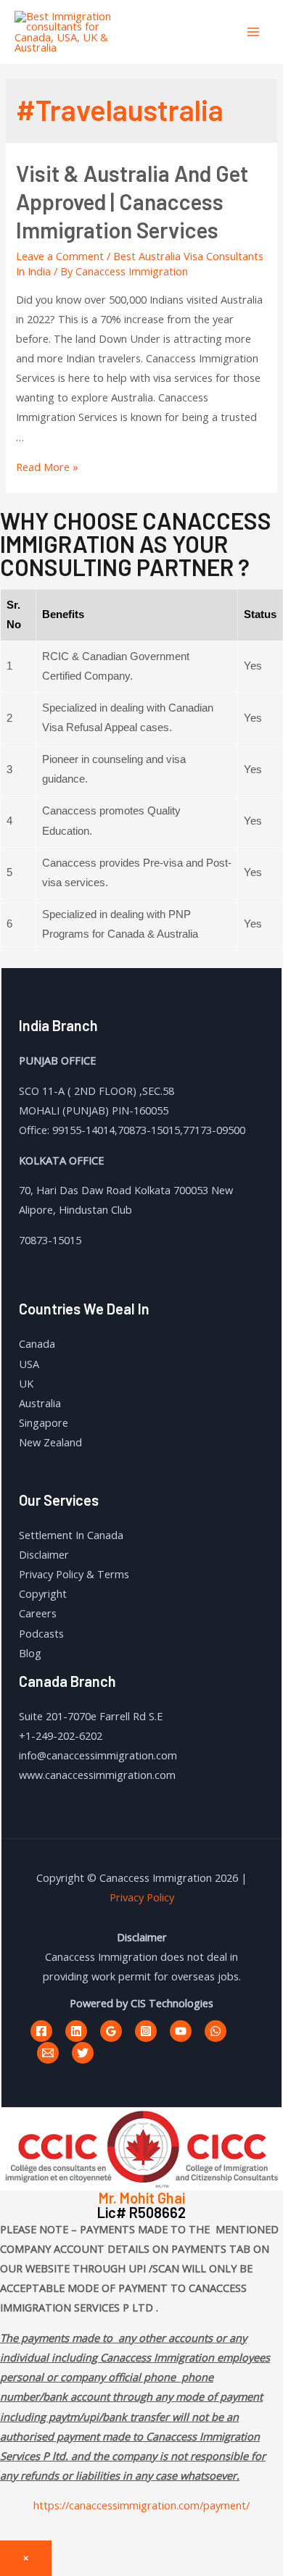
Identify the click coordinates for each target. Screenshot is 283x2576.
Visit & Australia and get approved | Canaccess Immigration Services (132, 201)
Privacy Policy (142, 1897)
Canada (37, 1343)
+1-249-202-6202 (61, 1735)
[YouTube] (181, 2031)
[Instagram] (146, 2031)
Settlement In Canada (71, 1535)
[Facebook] (41, 2031)
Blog (30, 1653)
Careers (38, 1613)
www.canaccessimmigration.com (97, 1775)
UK (26, 1383)
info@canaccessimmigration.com (98, 1755)
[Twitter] (83, 2053)
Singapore (44, 1422)
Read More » (47, 467)
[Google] (111, 2031)
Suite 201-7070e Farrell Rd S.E (91, 1716)
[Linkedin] (76, 2031)
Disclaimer (44, 1554)
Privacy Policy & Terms (74, 1574)
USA (29, 1364)
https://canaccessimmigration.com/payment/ (141, 2505)
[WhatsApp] (216, 2031)
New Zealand (50, 1442)
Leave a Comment (60, 256)
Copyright (43, 1593)
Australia (40, 1403)
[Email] (48, 2053)
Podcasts (41, 1633)
